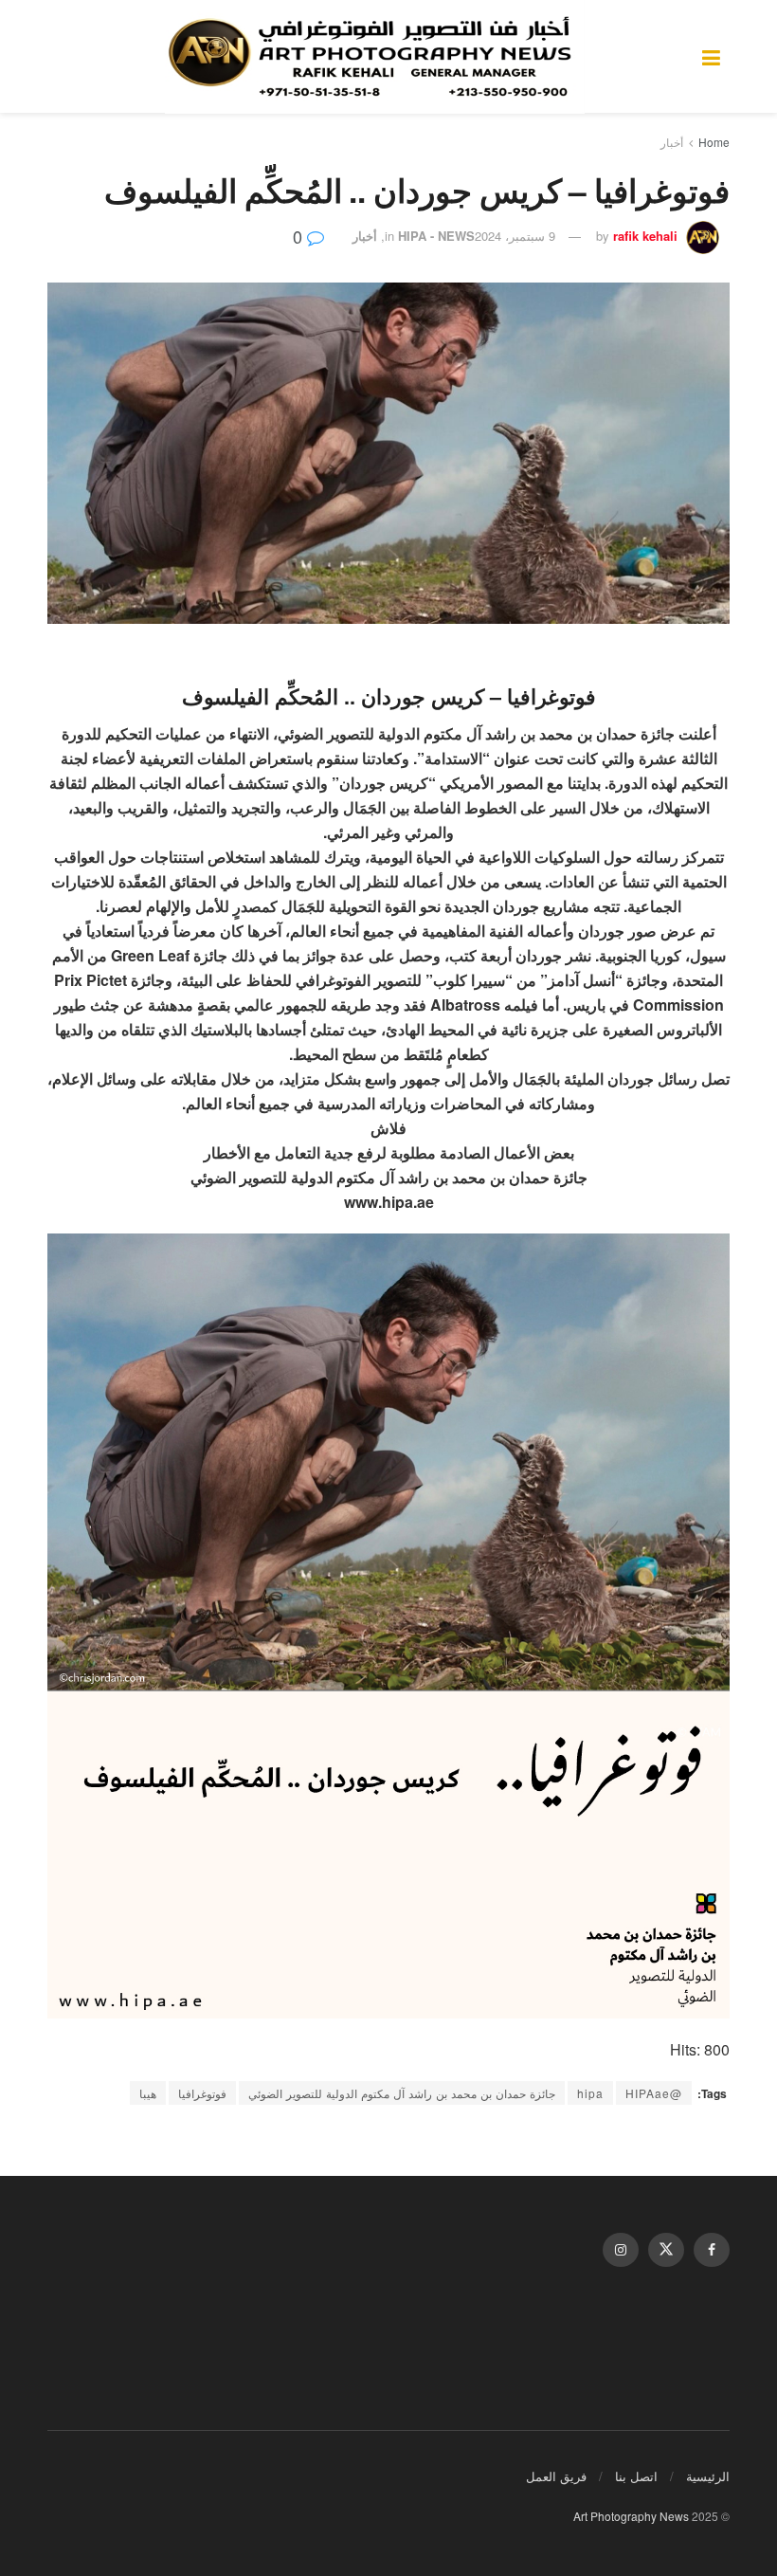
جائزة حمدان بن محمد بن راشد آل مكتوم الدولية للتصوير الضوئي (402, 2093)
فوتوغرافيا (202, 2093)
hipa (590, 2093)
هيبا (148, 2093)
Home (714, 142)
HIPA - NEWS (436, 236)
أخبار (672, 142)
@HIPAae (654, 2093)
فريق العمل (556, 2476)
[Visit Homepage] (375, 57)
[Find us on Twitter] (666, 2250)
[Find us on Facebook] (712, 2250)
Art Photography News (631, 2516)
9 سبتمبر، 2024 (515, 236)
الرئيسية (708, 2476)
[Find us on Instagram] (621, 2250)
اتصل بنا (636, 2476)
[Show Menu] (711, 56)
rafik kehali (645, 236)
